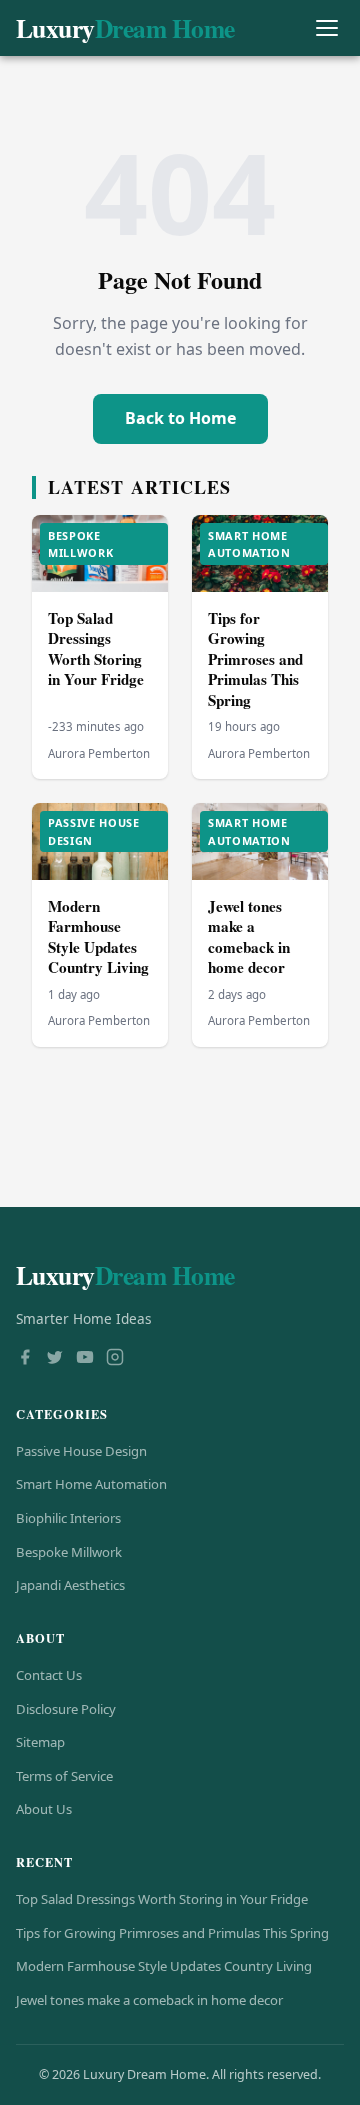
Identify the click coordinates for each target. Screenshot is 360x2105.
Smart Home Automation (91, 1484)
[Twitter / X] (55, 1359)
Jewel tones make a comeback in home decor (249, 937)
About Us (44, 1809)
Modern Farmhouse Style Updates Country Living (98, 937)
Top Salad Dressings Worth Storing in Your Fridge (96, 649)
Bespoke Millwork (69, 1552)
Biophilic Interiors (68, 1518)
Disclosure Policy (66, 1709)
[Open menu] (326, 28)
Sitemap (40, 1742)
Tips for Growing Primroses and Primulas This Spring (255, 659)
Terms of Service (64, 1776)
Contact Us (49, 1675)
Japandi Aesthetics (70, 1585)
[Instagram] (115, 1359)
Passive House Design (81, 1451)
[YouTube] (85, 1359)
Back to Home (180, 418)
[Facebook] (25, 1359)
